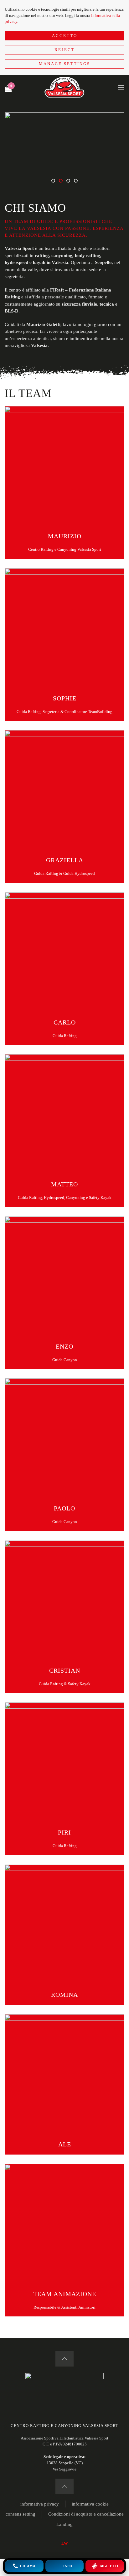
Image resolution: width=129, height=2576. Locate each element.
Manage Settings (64, 64)
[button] (121, 87)
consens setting (21, 2514)
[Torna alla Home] (64, 87)
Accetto (65, 36)
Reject (65, 50)
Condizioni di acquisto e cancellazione (86, 2514)
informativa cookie (90, 2504)
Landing (64, 2524)
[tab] (53, 181)
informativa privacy (40, 2504)
